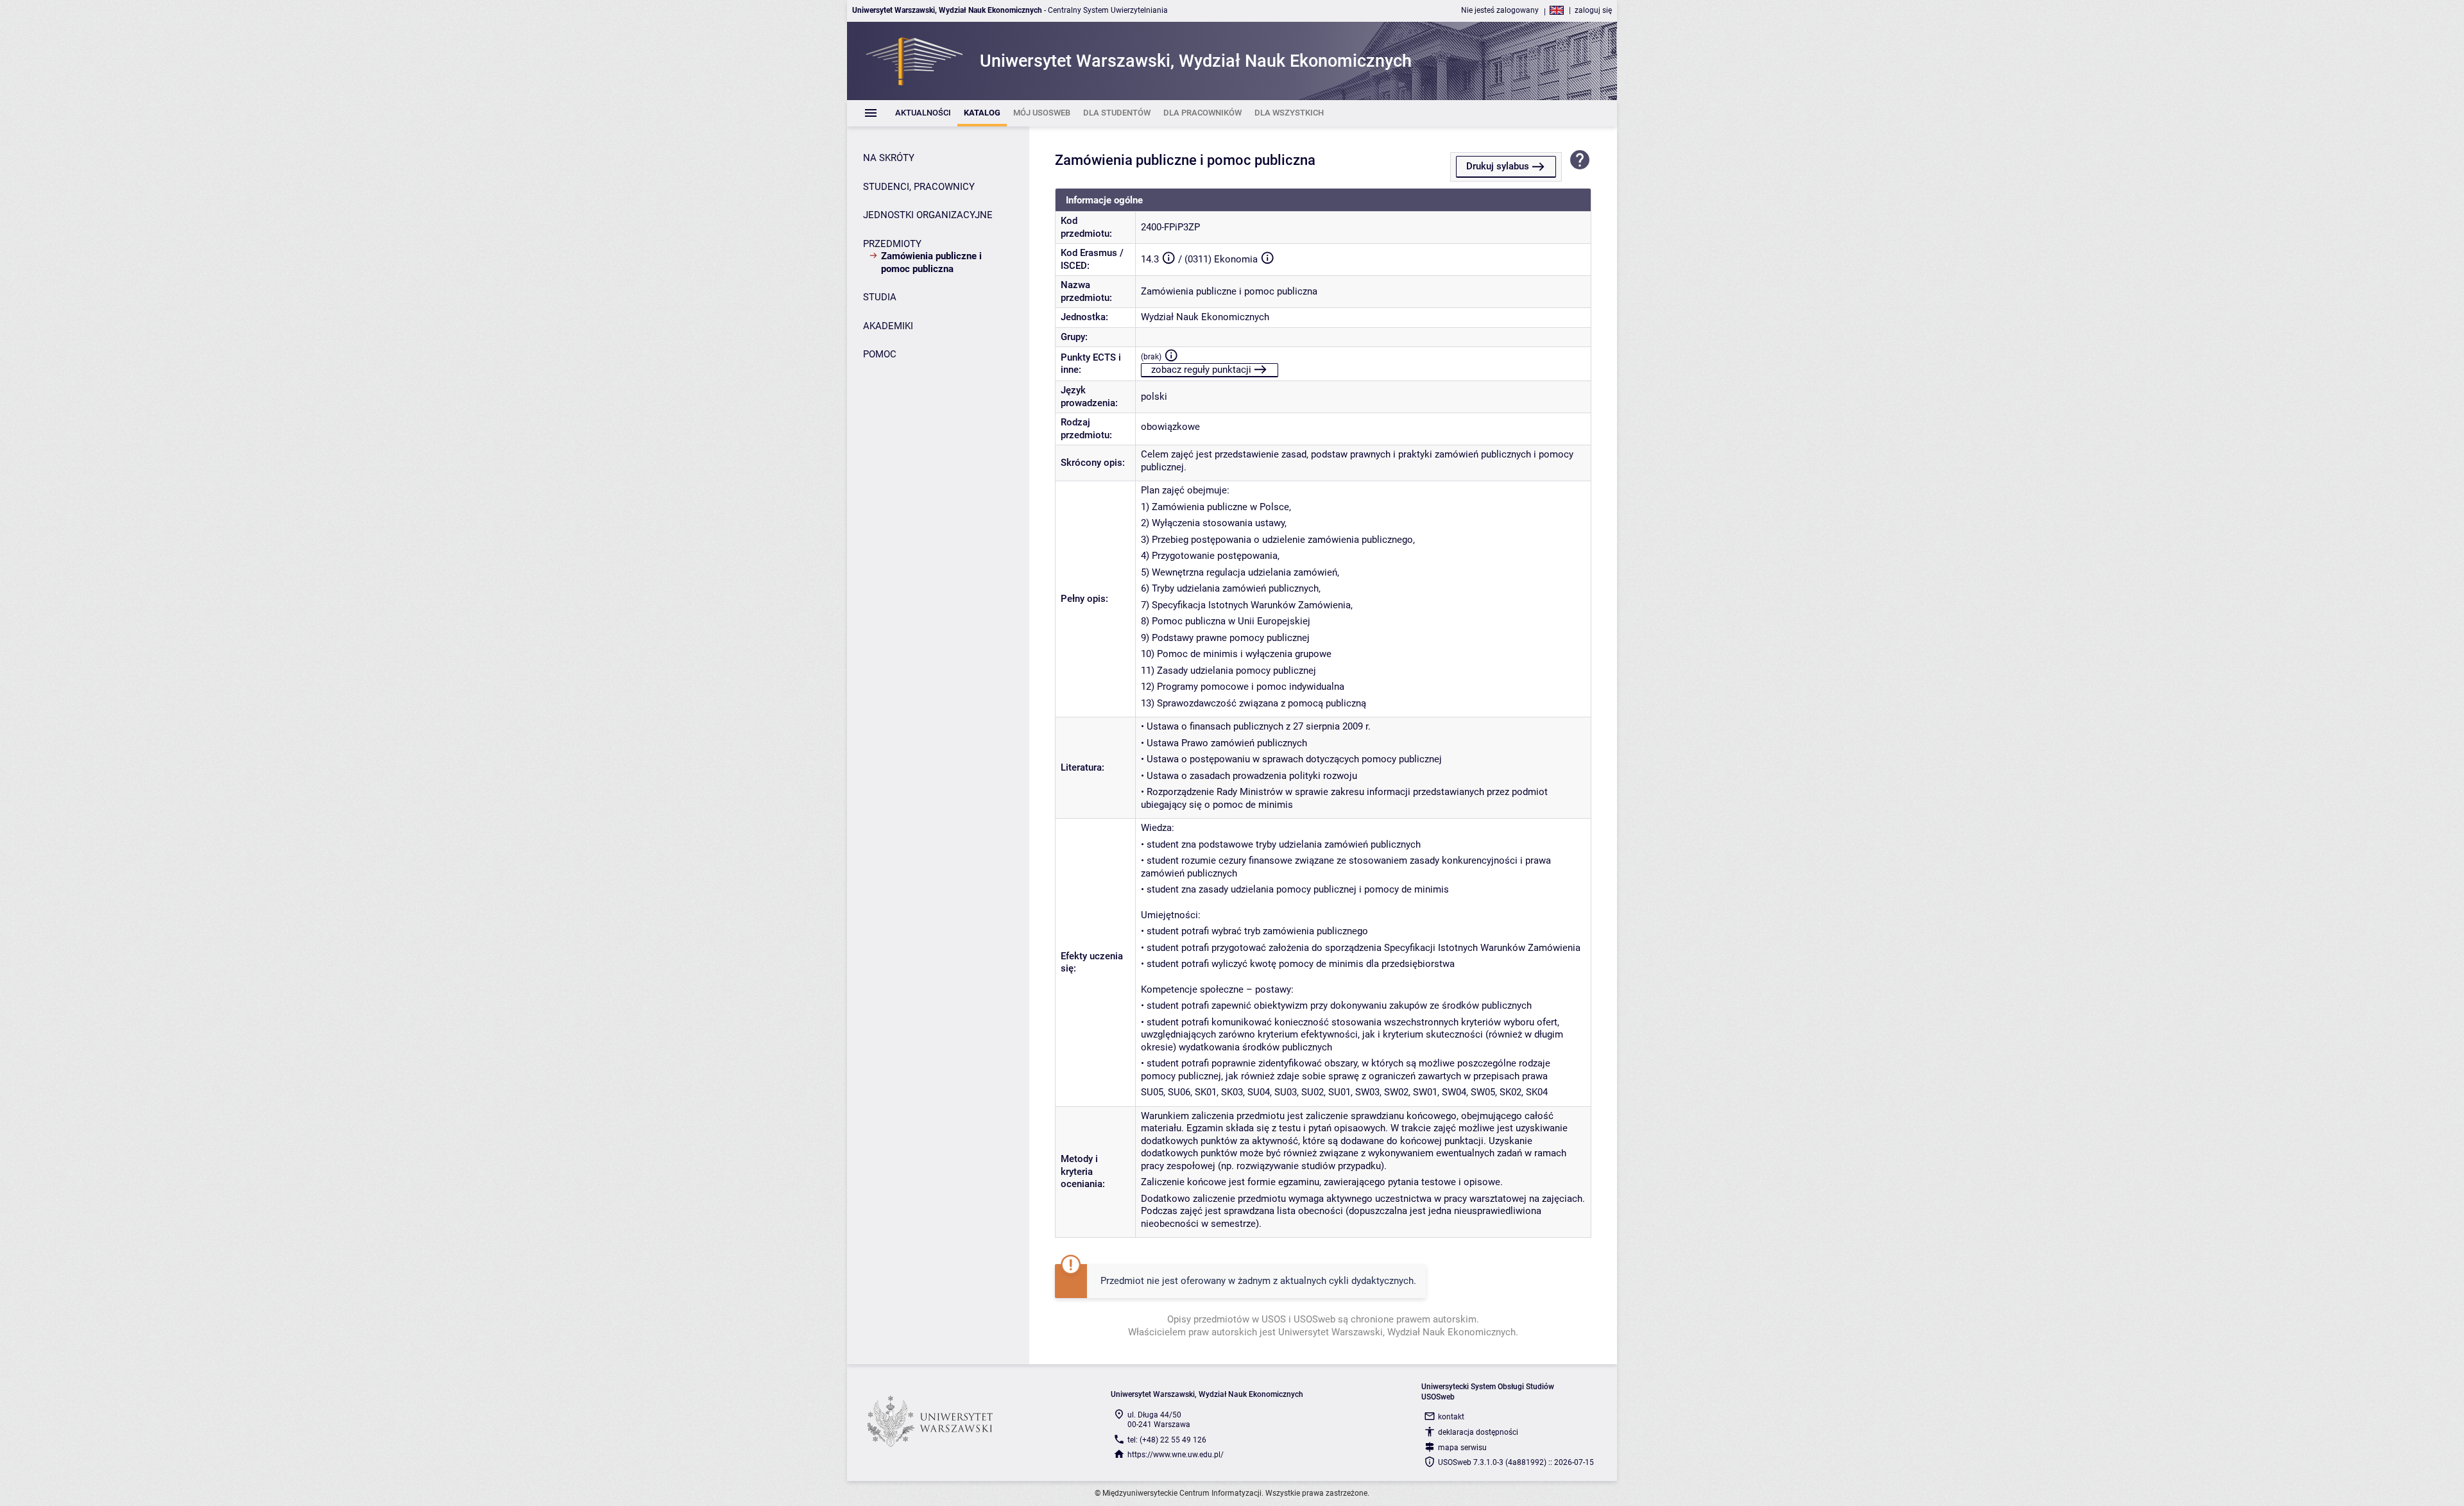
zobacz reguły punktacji (1201, 370)
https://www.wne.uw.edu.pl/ (1176, 1455)
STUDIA (880, 297)
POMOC (880, 354)
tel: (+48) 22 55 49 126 (1167, 1440)
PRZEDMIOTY (892, 244)
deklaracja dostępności (1478, 1432)
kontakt (1451, 1417)
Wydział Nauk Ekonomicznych (1205, 317)
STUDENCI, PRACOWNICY (919, 187)
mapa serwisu (1462, 1448)
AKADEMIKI (888, 326)
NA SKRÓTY (889, 158)
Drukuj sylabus (1498, 166)
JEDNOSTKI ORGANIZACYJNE (928, 215)
